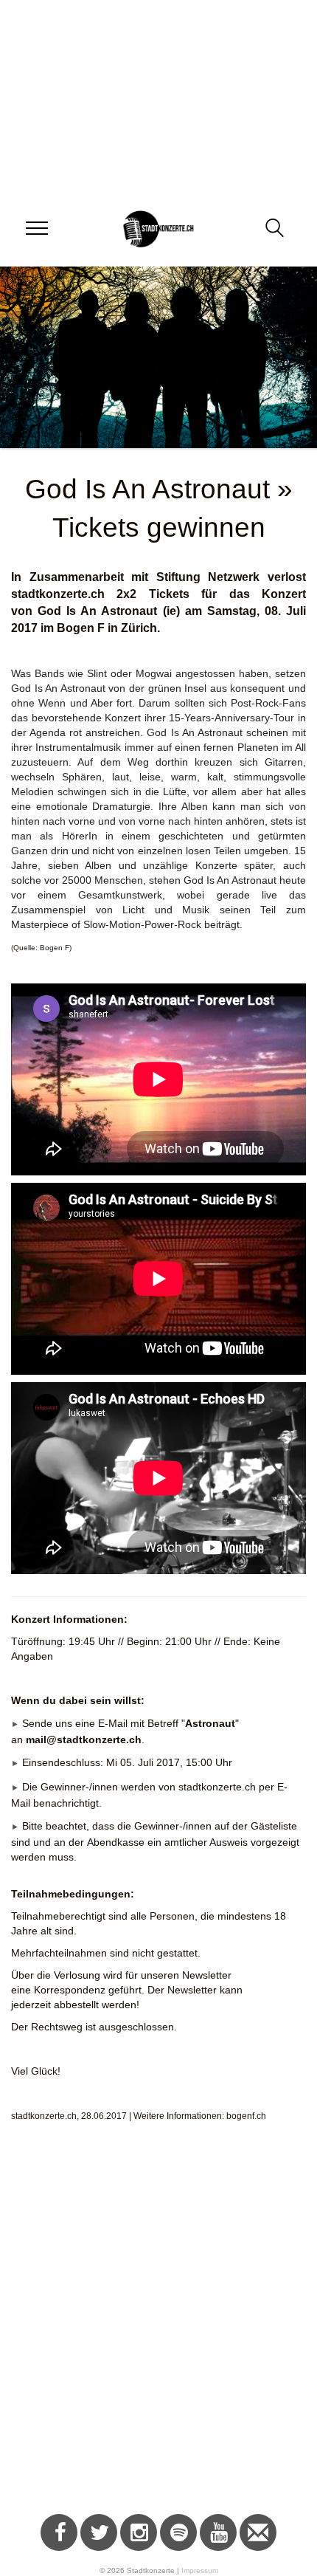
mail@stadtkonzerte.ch (84, 1739)
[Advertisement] (158, 2326)
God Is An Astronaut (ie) (108, 611)
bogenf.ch (246, 2116)
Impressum (200, 2570)
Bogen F (81, 628)
